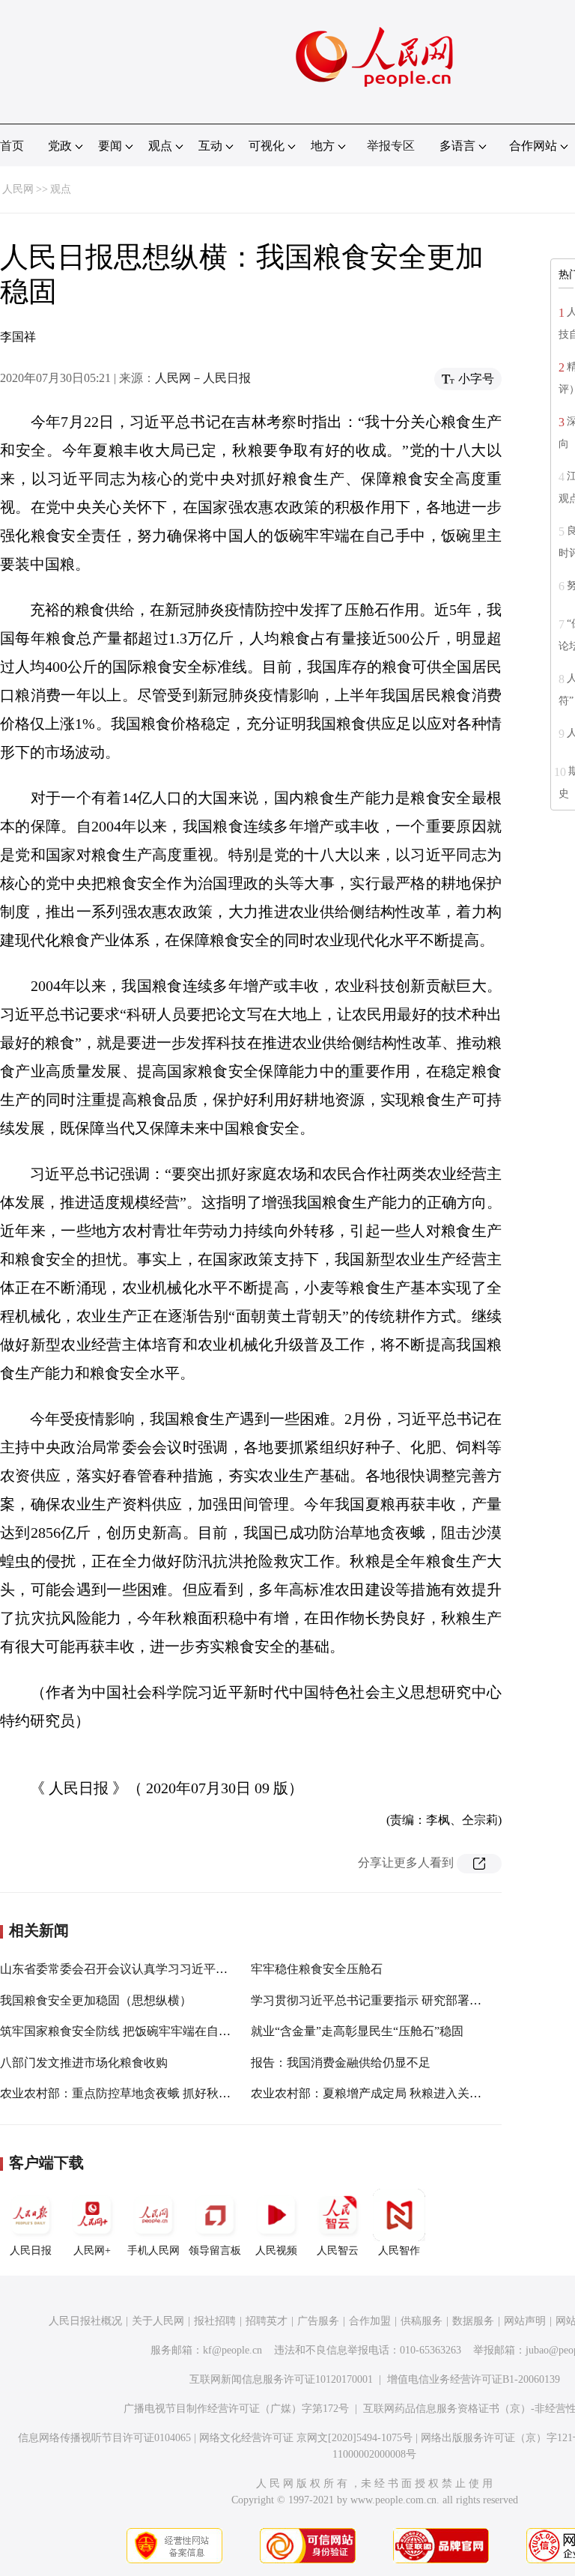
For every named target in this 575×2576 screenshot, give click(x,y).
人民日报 (31, 2251)
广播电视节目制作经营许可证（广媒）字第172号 (236, 2409)
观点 (61, 189)
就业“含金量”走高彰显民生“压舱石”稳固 (357, 2031)
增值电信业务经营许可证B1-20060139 (474, 2379)
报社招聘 (215, 2321)
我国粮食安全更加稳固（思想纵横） (96, 2000)
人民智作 (399, 2251)
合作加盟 (370, 2321)
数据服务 (473, 2321)
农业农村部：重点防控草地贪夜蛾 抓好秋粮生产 (127, 2093)
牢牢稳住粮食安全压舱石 (317, 1969)
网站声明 (525, 2321)
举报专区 (391, 146)
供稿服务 (422, 2321)
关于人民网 (158, 2321)
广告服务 (318, 2321)
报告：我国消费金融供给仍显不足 (341, 2063)
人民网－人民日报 (203, 378)
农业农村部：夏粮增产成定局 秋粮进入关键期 (372, 2093)
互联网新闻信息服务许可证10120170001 (281, 2379)
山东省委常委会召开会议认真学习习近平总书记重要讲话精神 (162, 1969)
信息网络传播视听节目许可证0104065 (104, 2438)
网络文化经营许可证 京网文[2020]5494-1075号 (306, 2438)
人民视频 (276, 2251)
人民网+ (92, 2251)
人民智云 (338, 2251)
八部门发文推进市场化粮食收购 (84, 2063)
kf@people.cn (232, 2350)
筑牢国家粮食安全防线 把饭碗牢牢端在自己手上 (127, 2031)
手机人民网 (153, 2251)
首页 (12, 146)
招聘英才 (267, 2321)
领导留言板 (215, 2251)
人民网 (18, 189)
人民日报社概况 (85, 2321)
